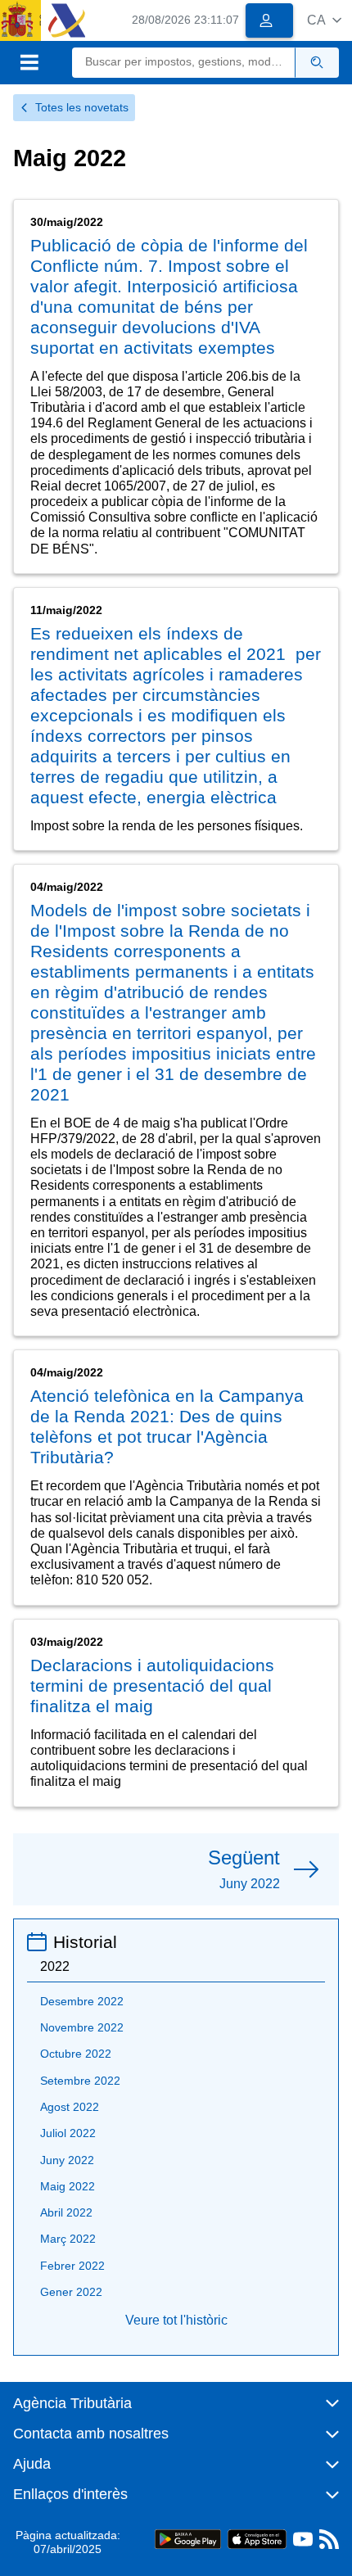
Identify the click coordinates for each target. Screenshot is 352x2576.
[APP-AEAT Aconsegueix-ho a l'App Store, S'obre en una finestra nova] (257, 2539)
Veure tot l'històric (176, 2320)
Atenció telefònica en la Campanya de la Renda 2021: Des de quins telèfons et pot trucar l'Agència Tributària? (167, 1426)
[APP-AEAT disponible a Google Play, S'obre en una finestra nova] (188, 2539)
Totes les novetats (82, 107)
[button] (324, 20)
